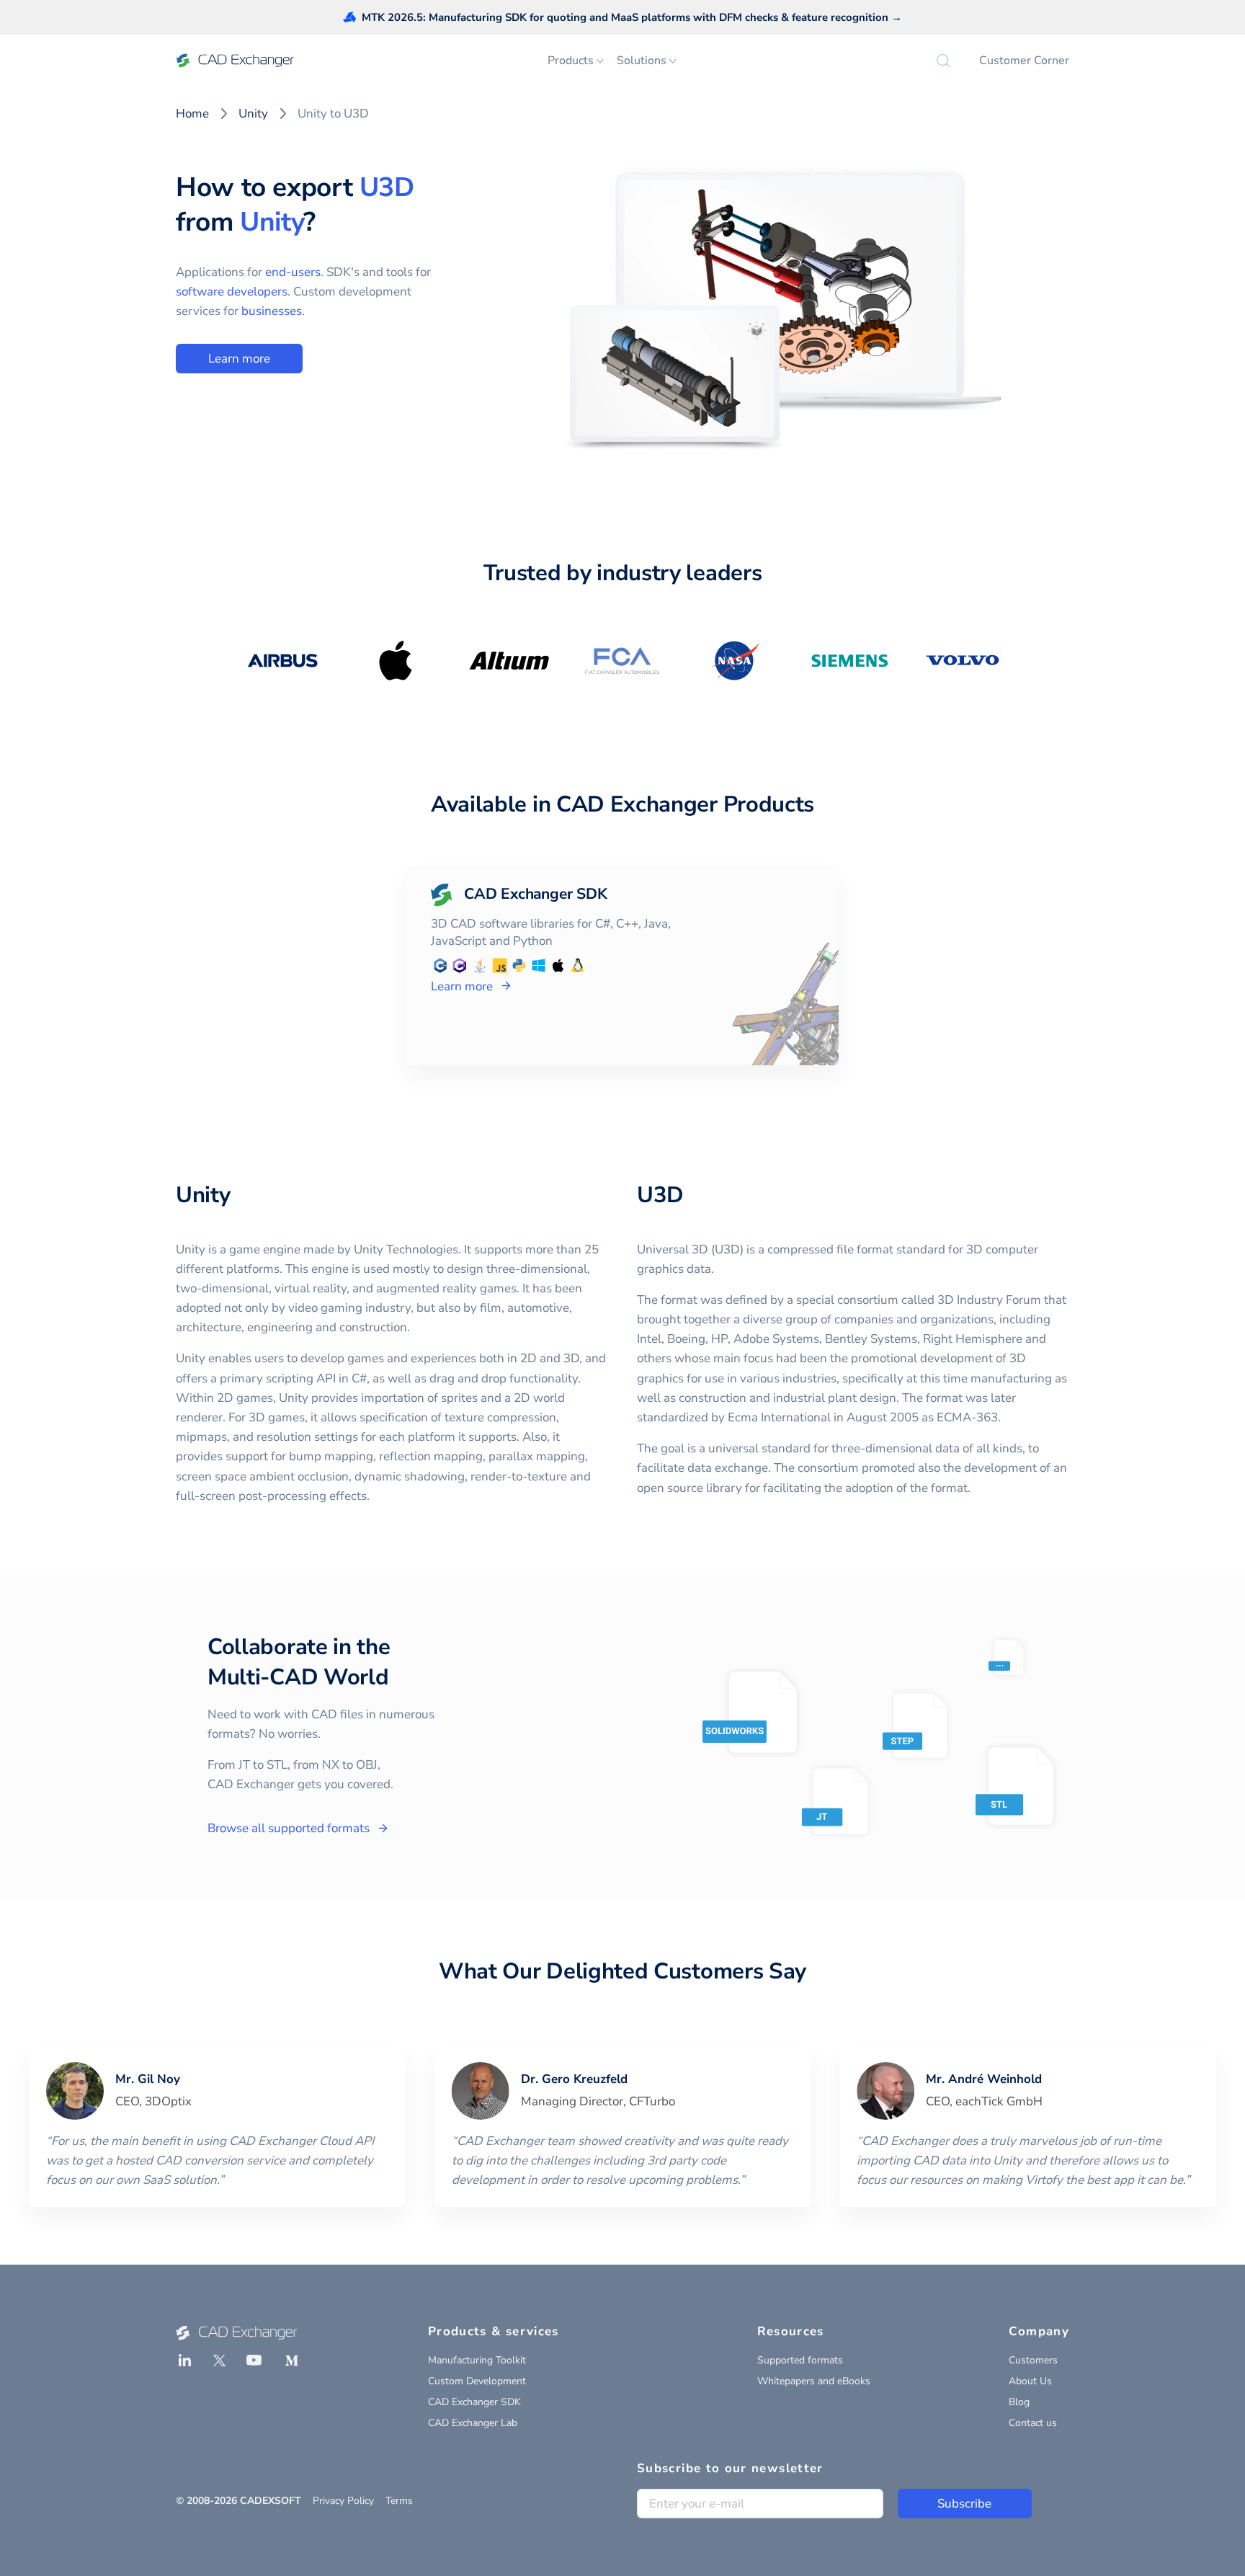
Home (192, 114)
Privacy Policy (343, 2501)
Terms (399, 2501)
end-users (293, 272)
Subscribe (964, 2504)
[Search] (943, 61)
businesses (272, 311)
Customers (1033, 2360)
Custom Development (477, 2381)
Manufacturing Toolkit (477, 2360)
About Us (1030, 2381)
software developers (232, 292)
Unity (253, 114)
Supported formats (800, 2360)
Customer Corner (1024, 61)
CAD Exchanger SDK (474, 2402)
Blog (1019, 2402)
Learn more (239, 359)
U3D (387, 187)
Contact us (1033, 2423)
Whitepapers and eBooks (814, 2381)
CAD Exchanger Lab (473, 2423)
